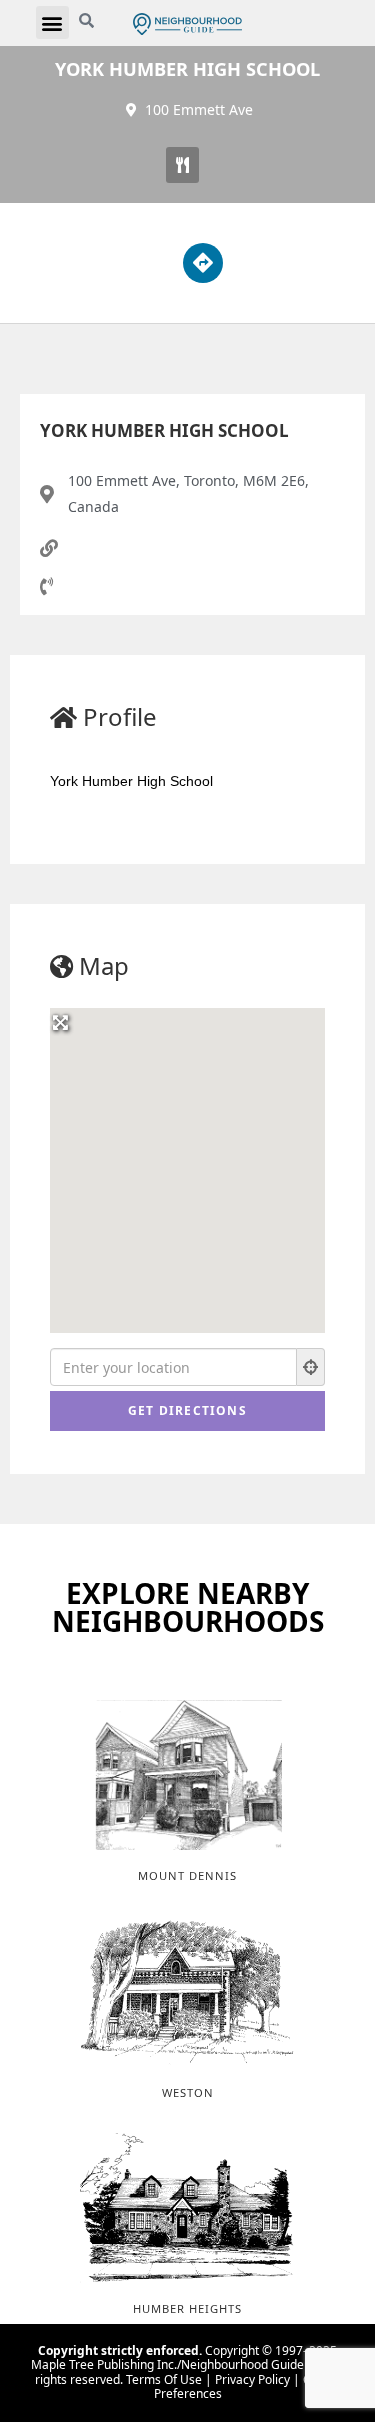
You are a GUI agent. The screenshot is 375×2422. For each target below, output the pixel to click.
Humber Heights (187, 2308)
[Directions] (203, 263)
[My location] (311, 1367)
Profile (120, 716)
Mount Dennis (187, 1875)
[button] (52, 22)
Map (104, 965)
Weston (188, 2092)
